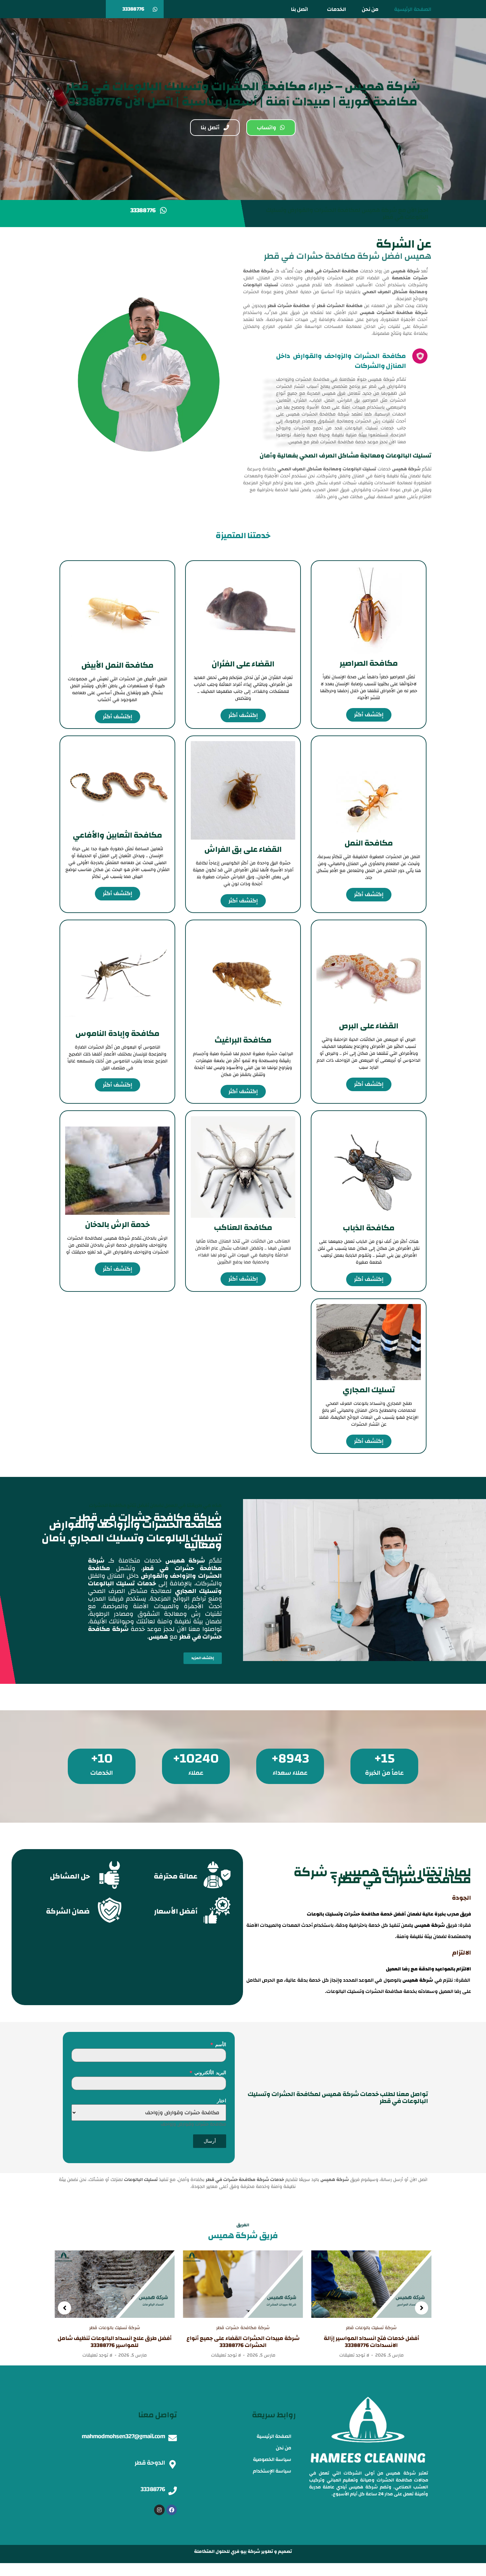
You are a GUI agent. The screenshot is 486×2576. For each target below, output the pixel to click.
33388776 (153, 2489)
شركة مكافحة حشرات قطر (371, 2328)
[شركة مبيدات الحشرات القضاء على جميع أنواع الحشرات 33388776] (371, 2284)
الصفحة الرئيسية (413, 9)
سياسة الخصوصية (272, 2459)
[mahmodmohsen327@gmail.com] (173, 2438)
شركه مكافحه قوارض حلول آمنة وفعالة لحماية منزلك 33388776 (115, 2342)
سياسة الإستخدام (272, 2471)
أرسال (210, 2141)
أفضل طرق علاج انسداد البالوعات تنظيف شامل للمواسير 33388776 (243, 2342)
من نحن (370, 9)
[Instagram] (159, 2510)
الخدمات (337, 9)
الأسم (218, 2044)
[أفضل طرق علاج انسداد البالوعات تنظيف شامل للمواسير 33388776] (243, 2284)
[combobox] (193, 2124)
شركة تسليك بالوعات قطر (243, 2328)
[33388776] (173, 2491)
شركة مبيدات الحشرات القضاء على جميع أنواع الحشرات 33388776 (372, 2342)
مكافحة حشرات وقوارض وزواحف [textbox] (193, 2124)
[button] (64, 2308)
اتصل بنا (300, 9)
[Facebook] (172, 2510)
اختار (222, 2100)
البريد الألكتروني (208, 2072)
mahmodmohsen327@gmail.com (123, 2436)
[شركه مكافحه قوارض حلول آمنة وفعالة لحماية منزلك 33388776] (115, 2284)
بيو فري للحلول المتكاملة (220, 2552)
